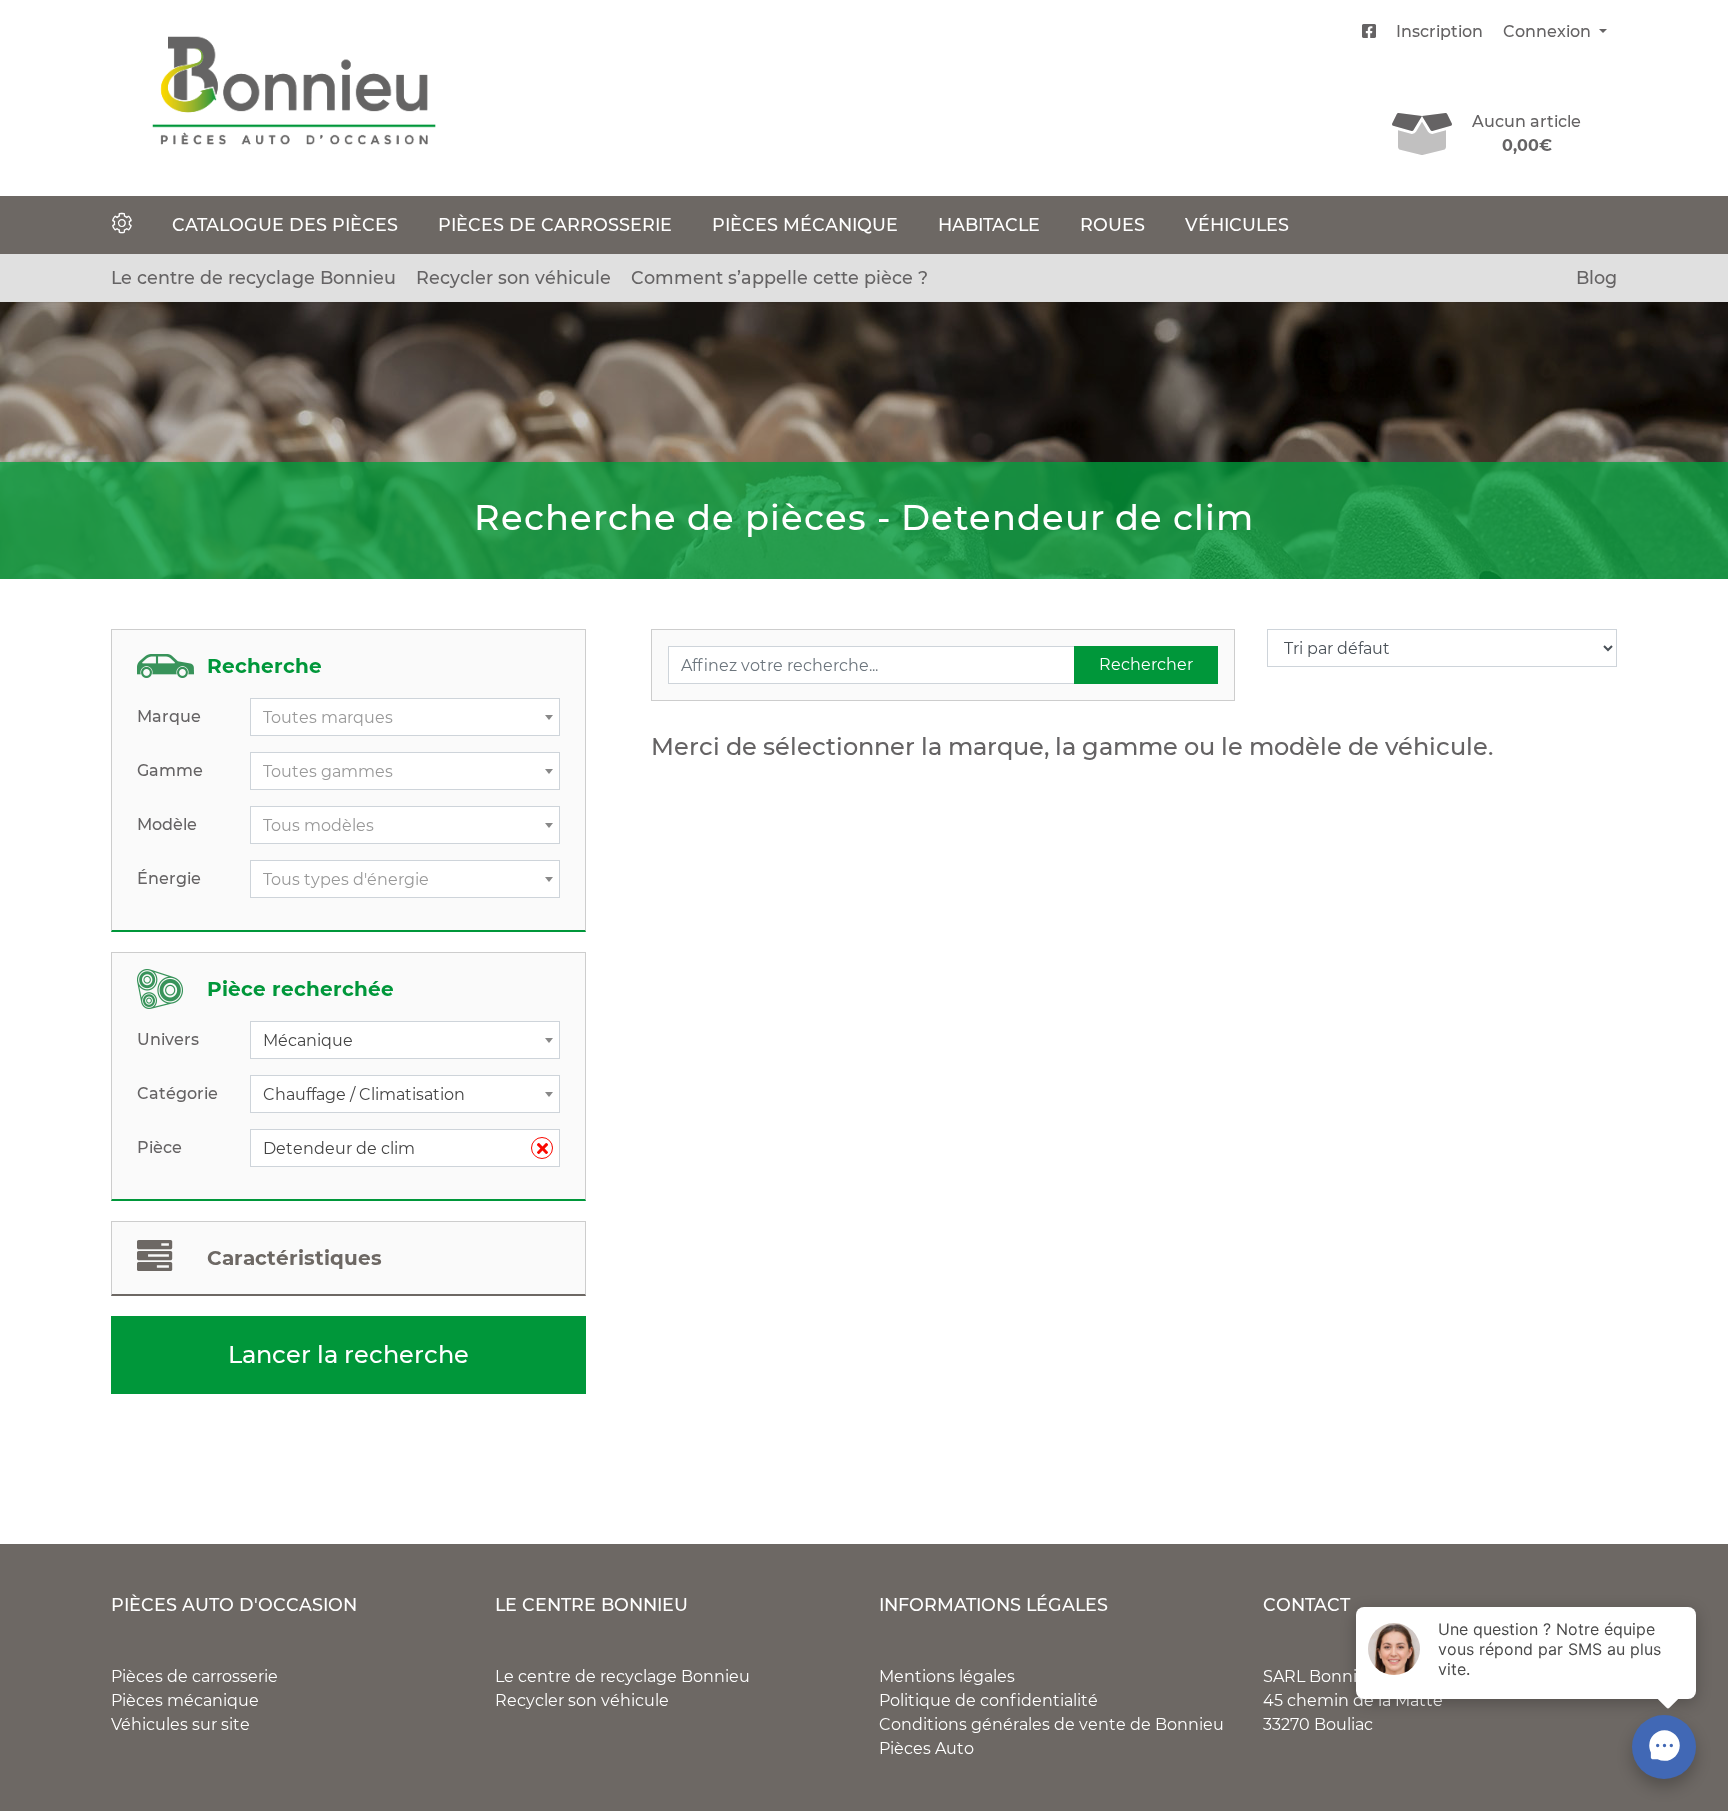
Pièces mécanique (805, 224)
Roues (1112, 224)
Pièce (159, 1147)
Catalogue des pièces (285, 224)
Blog (1596, 277)
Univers (168, 1039)
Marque (169, 716)
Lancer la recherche (348, 1354)
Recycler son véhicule (513, 277)
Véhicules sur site (180, 1724)
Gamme (170, 770)
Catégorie (177, 1093)
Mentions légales (947, 1676)
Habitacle (989, 224)
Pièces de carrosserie (555, 224)
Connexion (1549, 31)
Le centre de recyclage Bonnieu (253, 277)
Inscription (1439, 31)
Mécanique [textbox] (308, 1040)
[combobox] (405, 717)
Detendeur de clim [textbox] (397, 1148)
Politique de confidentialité (988, 1700)
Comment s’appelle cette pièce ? (779, 277)
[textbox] (405, 718)
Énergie (169, 878)
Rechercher (1146, 664)
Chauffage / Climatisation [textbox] (364, 1094)
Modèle (167, 824)
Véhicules (1237, 224)
